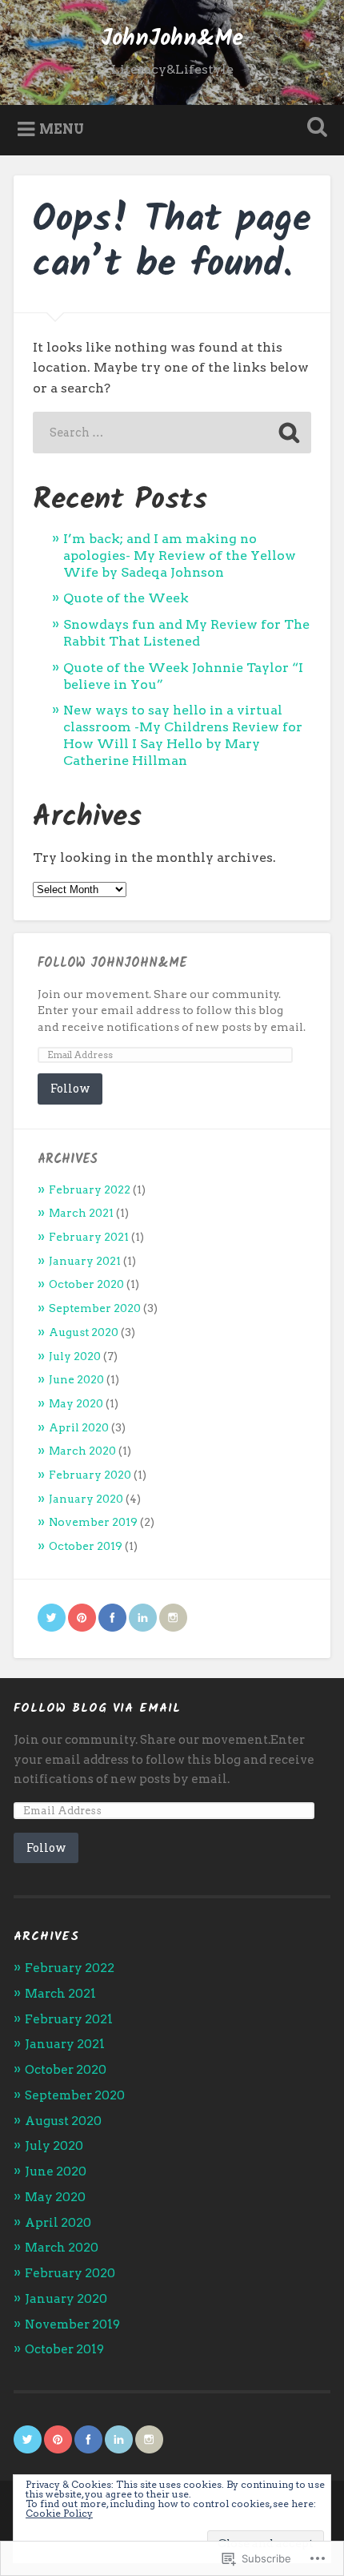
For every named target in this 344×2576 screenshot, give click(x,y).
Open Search (314, 129)
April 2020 (79, 1427)
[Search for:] (172, 433)
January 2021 (85, 1261)
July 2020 (75, 1356)
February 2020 (90, 1475)
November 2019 (93, 1522)
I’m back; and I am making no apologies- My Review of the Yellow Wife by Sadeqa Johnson (180, 555)
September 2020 (95, 1308)
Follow (70, 1088)
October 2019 (86, 1546)
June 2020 (76, 1379)
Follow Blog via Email (97, 1708)
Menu (62, 129)
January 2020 (86, 1499)
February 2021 (89, 1237)
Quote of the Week (126, 598)
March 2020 (82, 1451)
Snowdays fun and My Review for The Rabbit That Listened (186, 633)
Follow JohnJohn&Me (112, 963)
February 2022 (90, 1189)
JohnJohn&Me (172, 39)
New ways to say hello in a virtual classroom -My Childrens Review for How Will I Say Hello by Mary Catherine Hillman (183, 735)
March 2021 (81, 1213)
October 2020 (86, 1284)
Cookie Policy (59, 2513)
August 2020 (84, 1332)
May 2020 (76, 1403)
